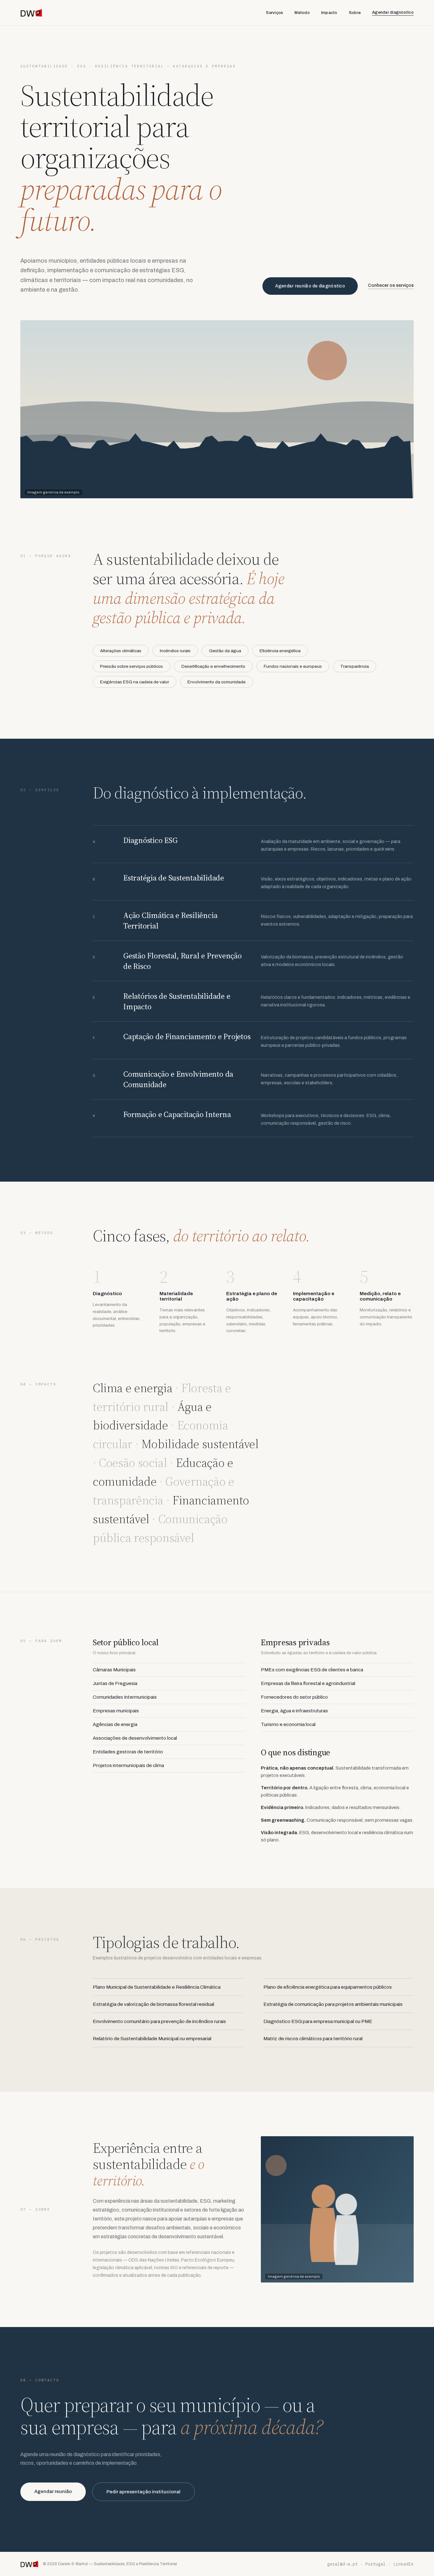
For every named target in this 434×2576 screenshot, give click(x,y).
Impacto (329, 13)
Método (302, 13)
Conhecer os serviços (391, 285)
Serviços (275, 13)
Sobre (355, 13)
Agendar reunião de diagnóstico (310, 286)
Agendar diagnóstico (393, 12)
